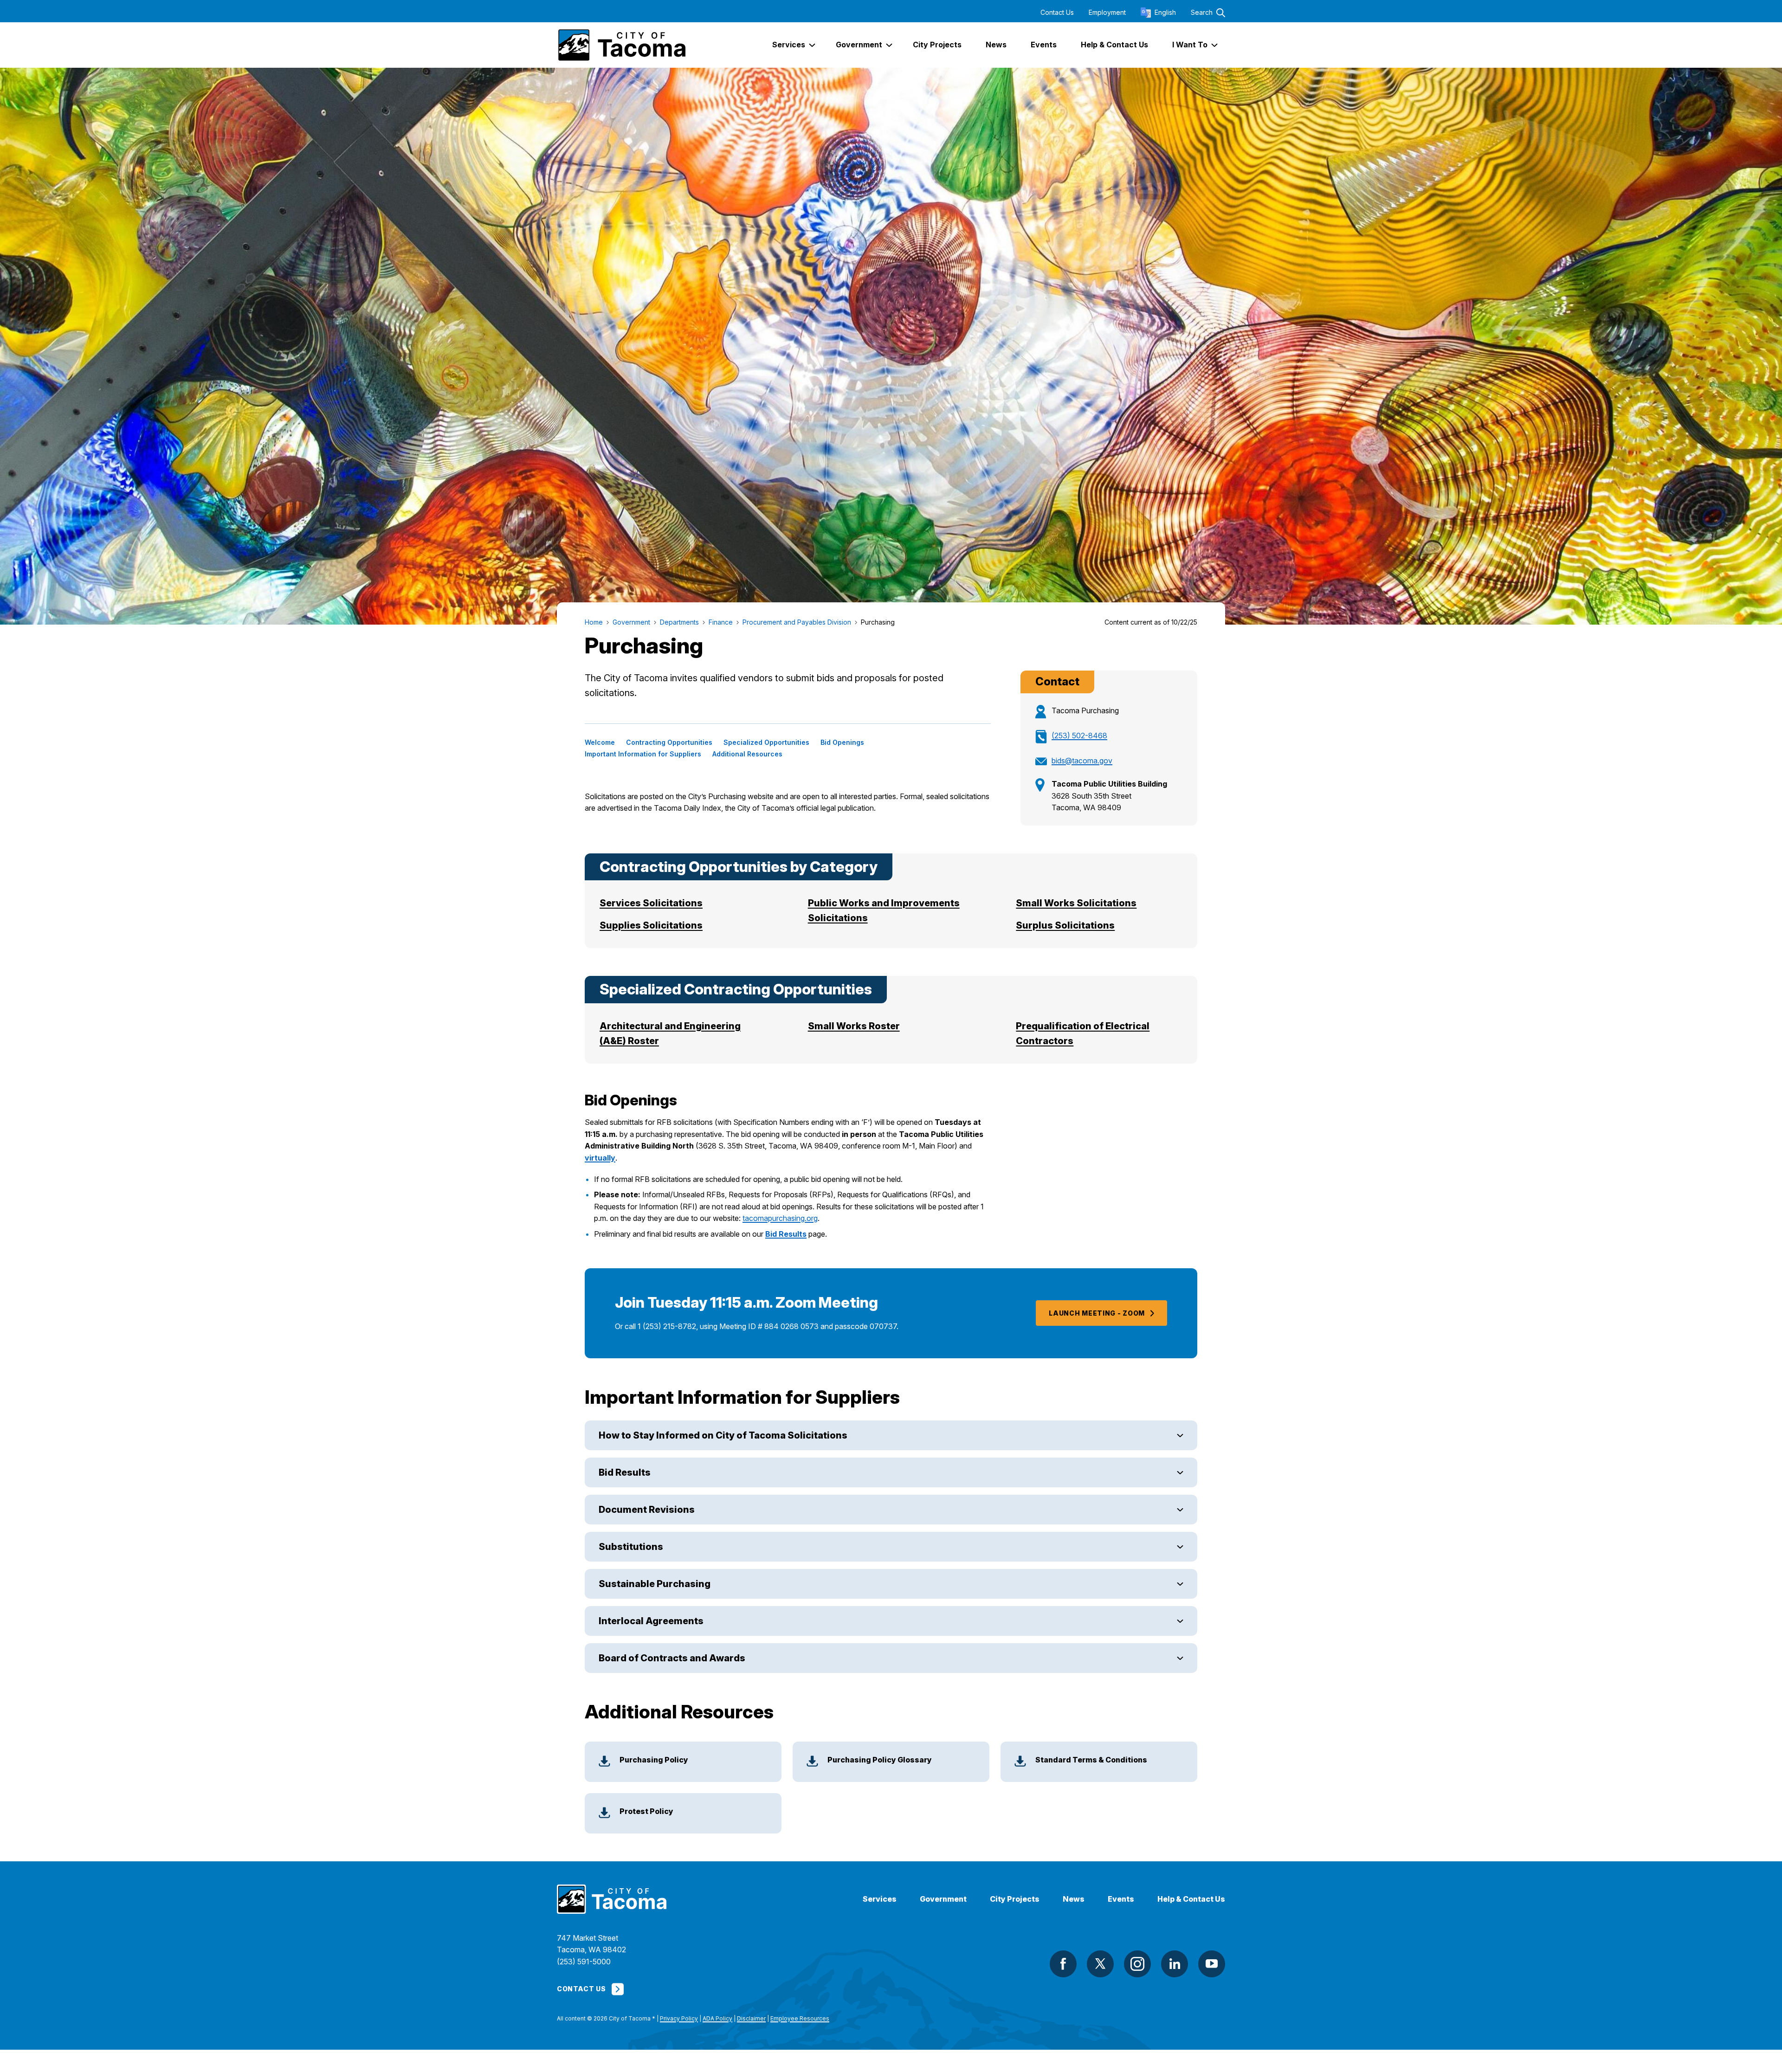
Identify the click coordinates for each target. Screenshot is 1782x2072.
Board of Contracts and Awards (672, 1658)
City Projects (1015, 1899)
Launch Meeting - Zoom (1097, 1313)
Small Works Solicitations (1076, 903)
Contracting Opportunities (669, 742)
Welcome (600, 742)
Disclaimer (751, 2018)
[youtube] (1212, 1964)
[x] (1100, 1964)
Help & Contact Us (1191, 1899)
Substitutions (631, 1547)
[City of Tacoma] (621, 45)
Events (1121, 1899)
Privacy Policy (679, 2018)
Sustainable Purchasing (655, 1584)
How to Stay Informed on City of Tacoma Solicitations (723, 1435)
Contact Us (1057, 13)
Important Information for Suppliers (643, 754)
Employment (1107, 13)
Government (943, 1899)
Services (880, 1899)
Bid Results (786, 1234)
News (1074, 1899)
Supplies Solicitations (651, 925)
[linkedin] (1175, 1964)
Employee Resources (800, 2018)
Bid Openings (842, 742)
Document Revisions (647, 1510)
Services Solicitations (651, 903)
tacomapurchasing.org (780, 1218)
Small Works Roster (854, 1026)
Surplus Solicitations (1065, 925)
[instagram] (1137, 1964)
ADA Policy (717, 2018)
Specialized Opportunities (766, 742)
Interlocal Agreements (651, 1621)
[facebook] (1063, 1964)
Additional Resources (747, 754)
